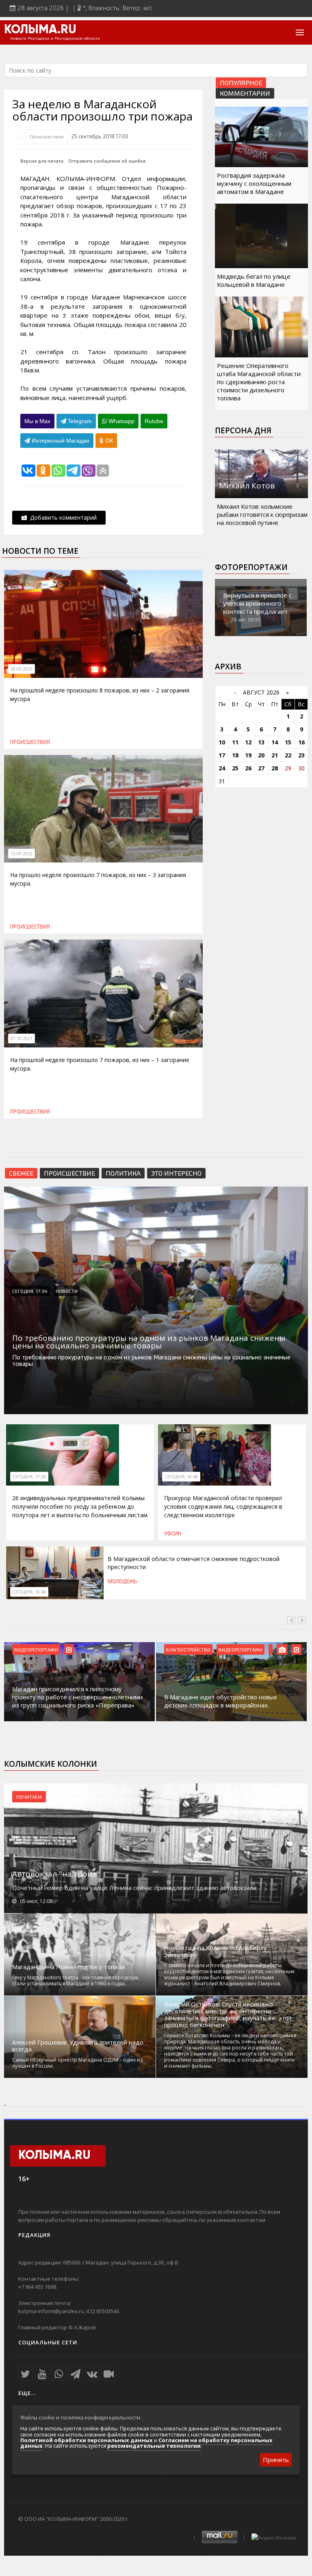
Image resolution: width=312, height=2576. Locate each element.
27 (261, 768)
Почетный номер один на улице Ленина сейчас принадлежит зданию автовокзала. (135, 1888)
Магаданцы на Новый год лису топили (68, 1967)
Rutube (154, 421)
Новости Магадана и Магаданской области (55, 39)
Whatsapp (121, 421)
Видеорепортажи (36, 1649)
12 (248, 742)
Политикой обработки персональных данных (87, 2440)
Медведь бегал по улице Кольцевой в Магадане (254, 280)
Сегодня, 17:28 (29, 1477)
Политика (123, 1173)
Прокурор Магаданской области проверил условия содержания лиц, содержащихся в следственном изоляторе (223, 1506)
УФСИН (173, 1533)
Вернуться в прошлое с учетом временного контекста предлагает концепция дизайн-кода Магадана (259, 611)
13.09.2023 (22, 854)
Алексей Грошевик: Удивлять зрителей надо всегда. (78, 2046)
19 (248, 755)
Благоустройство (188, 1649)
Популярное (241, 83)
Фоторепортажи (251, 567)
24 (222, 768)
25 (235, 768)
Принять (276, 2460)
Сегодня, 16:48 (181, 1477)
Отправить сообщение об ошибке (107, 161)
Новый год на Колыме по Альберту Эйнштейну (216, 1951)
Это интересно (176, 1173)
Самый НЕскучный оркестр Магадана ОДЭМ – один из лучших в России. (77, 2063)
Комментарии (245, 93)
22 (288, 755)
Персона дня (243, 430)
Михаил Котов (247, 486)
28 (275, 768)
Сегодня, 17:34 (30, 1291)
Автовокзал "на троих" (56, 1874)
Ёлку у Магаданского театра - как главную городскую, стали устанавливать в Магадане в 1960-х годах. (76, 1980)
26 (248, 768)
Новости (67, 1291)
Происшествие (69, 1173)
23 (301, 755)
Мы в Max (37, 421)
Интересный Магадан (60, 441)
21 (275, 755)
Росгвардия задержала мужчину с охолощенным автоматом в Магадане (254, 183)
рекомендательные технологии (154, 2446)
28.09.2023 (22, 669)
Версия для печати (42, 161)
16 (301, 742)
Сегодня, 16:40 (29, 1592)
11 (235, 742)
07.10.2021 (22, 1039)
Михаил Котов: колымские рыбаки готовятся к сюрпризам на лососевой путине (262, 514)
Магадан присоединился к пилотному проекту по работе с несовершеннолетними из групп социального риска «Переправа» (77, 1697)
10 (222, 742)
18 (235, 755)
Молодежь (122, 1581)
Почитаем (29, 1797)
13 (261, 742)
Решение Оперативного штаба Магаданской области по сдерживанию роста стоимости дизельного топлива (259, 382)
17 (222, 755)
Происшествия (47, 136)
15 (288, 742)
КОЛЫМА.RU (40, 30)
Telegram (79, 421)
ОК (108, 441)
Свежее (21, 1173)
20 (261, 755)
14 (275, 742)
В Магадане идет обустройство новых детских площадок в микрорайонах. (221, 1701)
